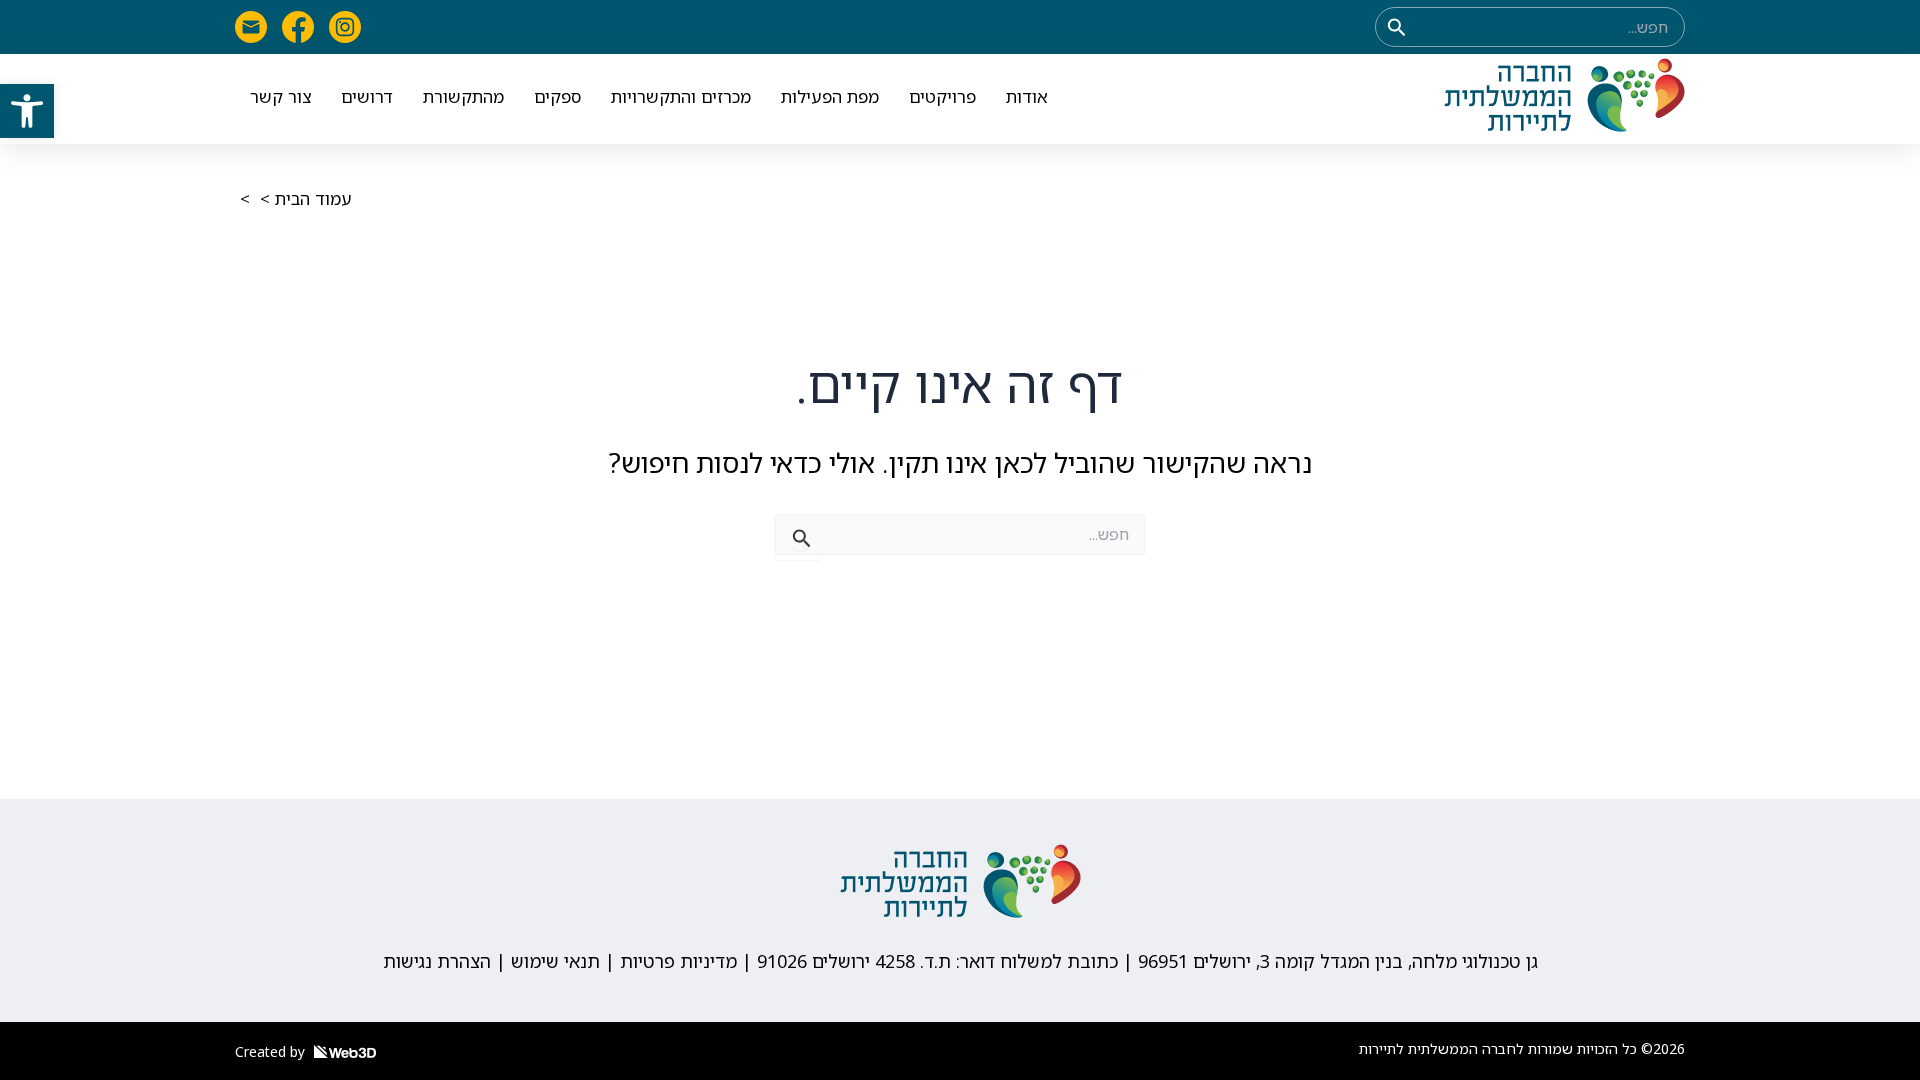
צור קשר (280, 96)
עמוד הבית (313, 198)
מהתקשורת (463, 96)
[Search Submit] (1395, 27)
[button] (27, 111)
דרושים (367, 96)
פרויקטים (942, 96)
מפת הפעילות (830, 96)
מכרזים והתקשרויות (681, 96)
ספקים (557, 96)
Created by (272, 1051)
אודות (1027, 96)
